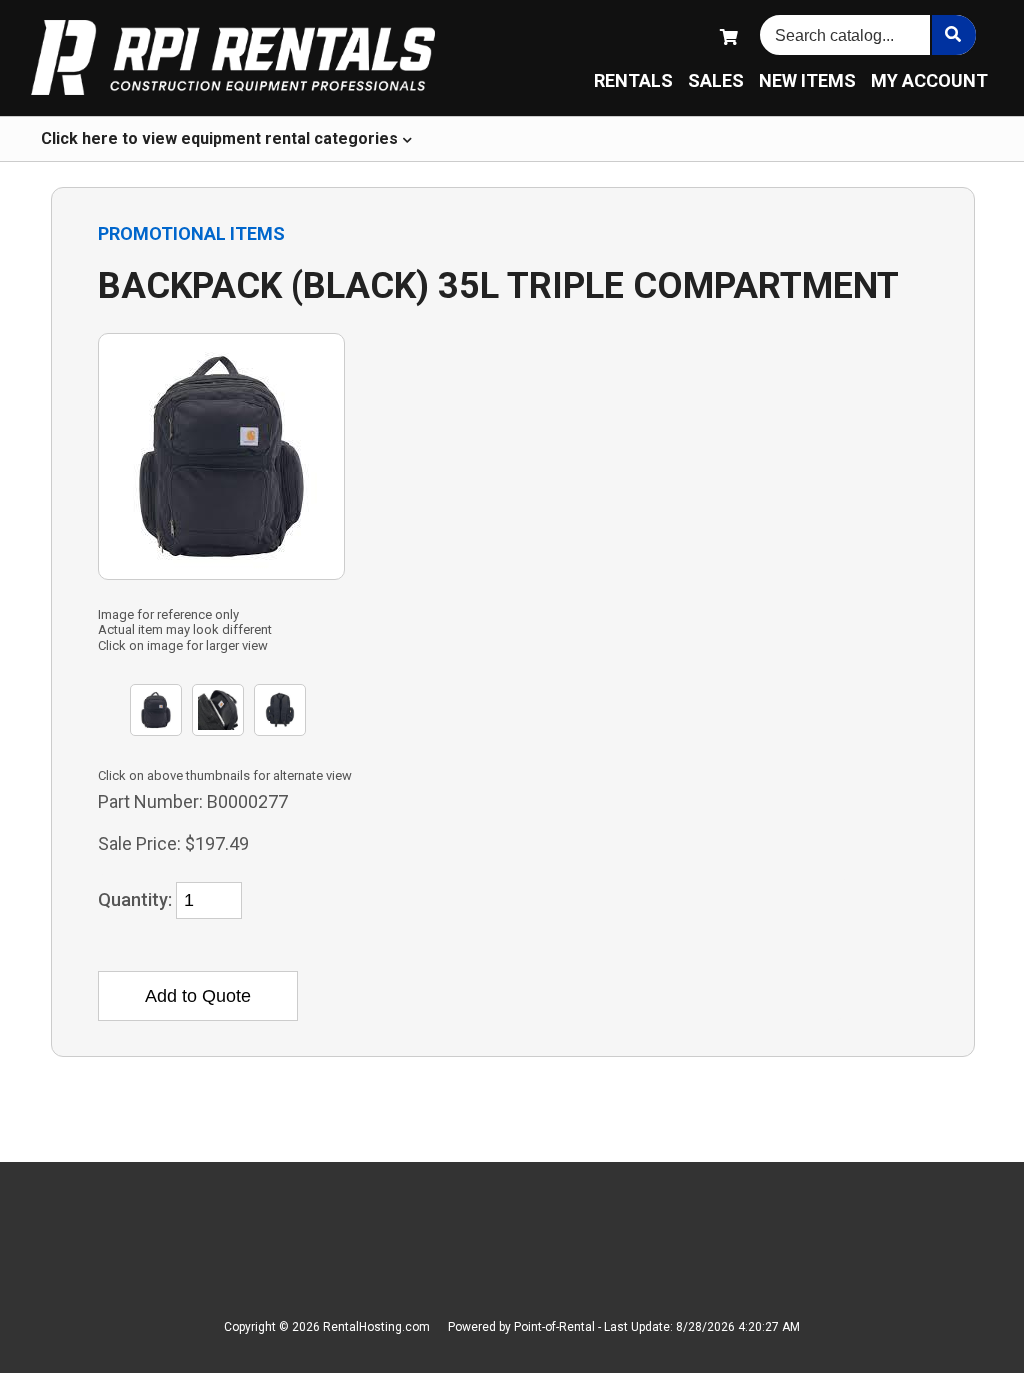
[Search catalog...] (953, 35)
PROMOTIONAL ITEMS (191, 233)
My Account (929, 80)
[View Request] (729, 37)
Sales (716, 80)
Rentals (633, 80)
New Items (807, 80)
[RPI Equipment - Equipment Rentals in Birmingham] (233, 59)
